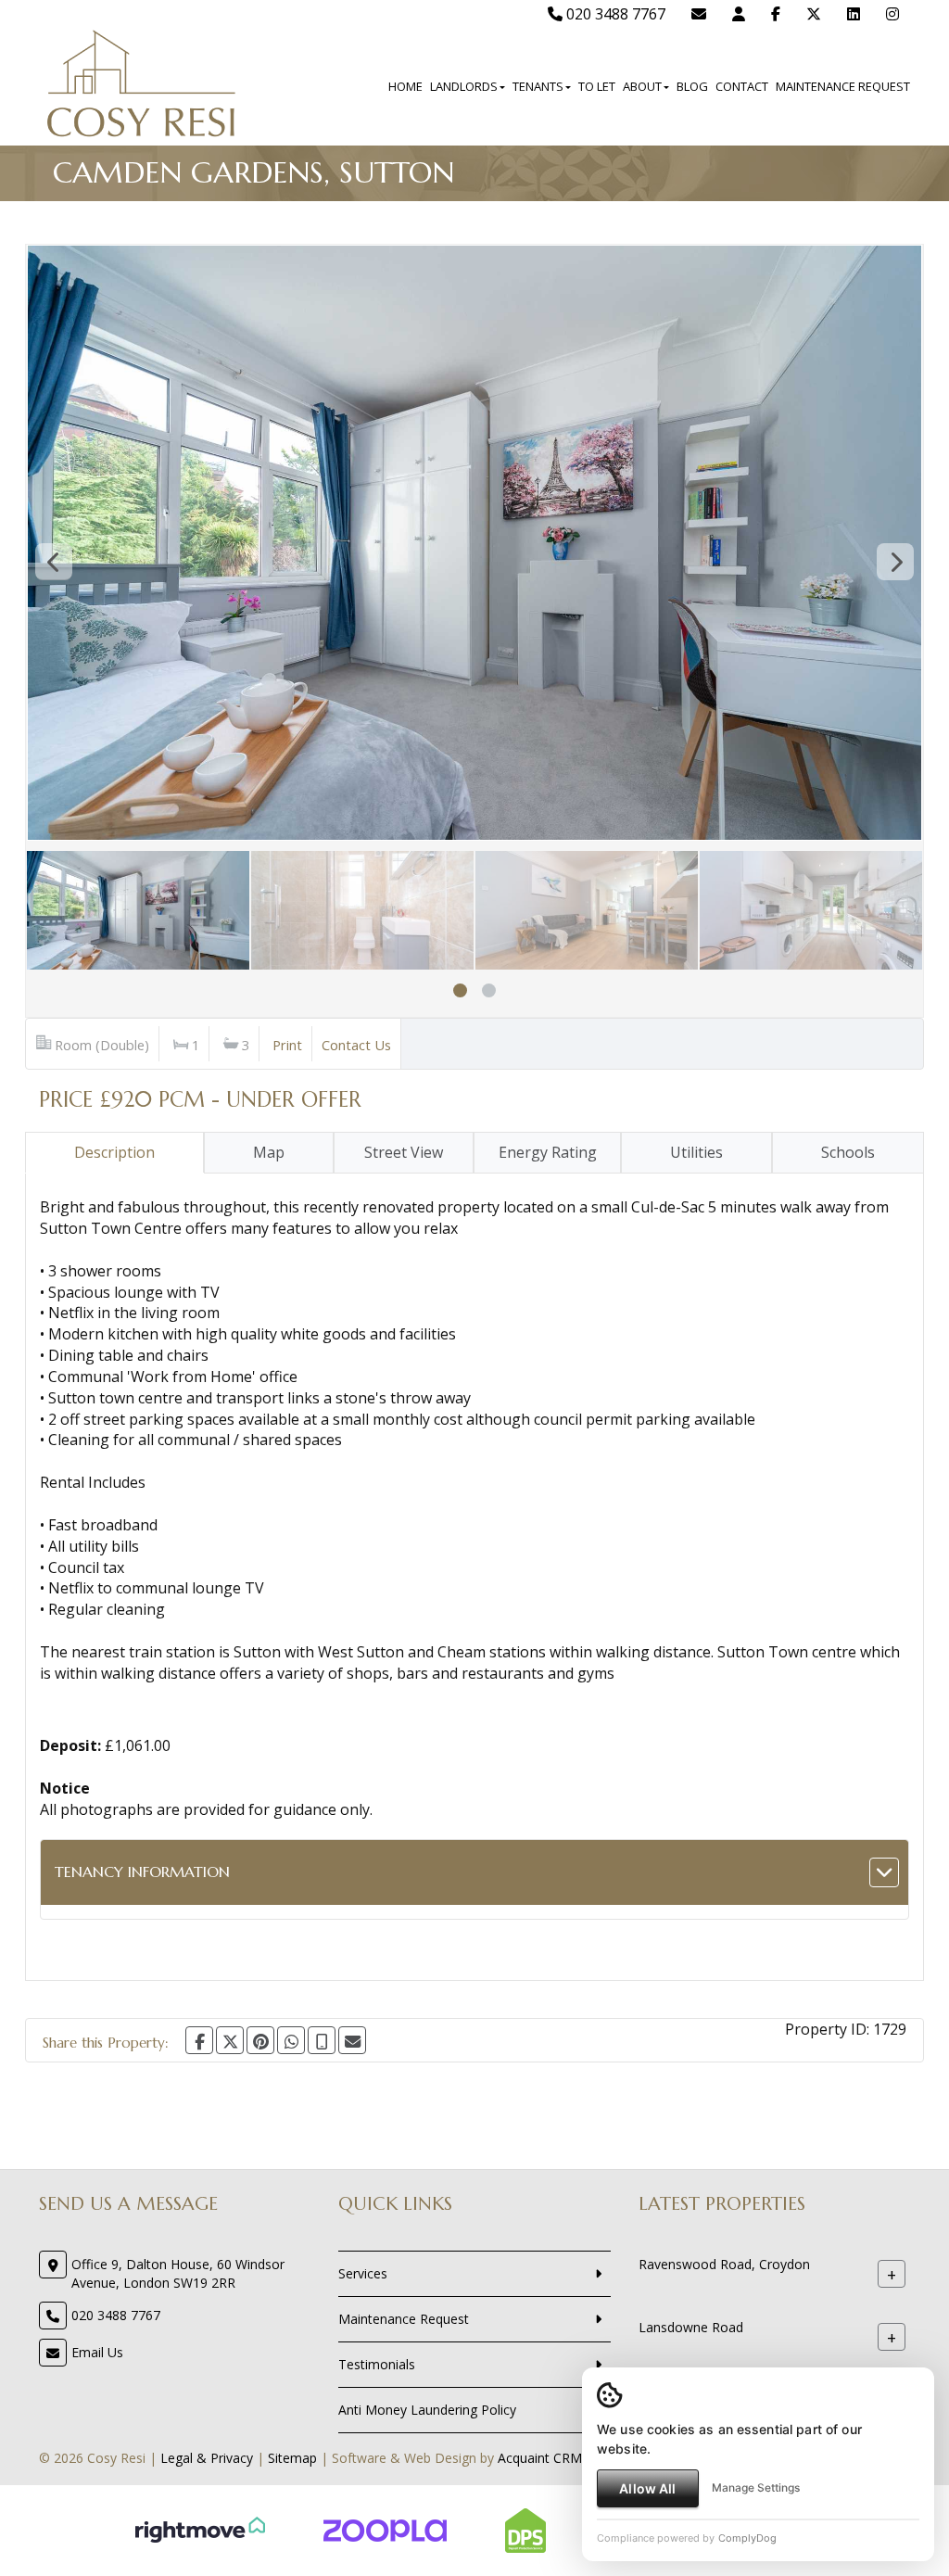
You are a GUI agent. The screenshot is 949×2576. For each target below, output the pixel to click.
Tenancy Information (142, 1872)
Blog (692, 86)
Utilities (696, 1152)
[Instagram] (892, 14)
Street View (404, 1152)
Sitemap (292, 2458)
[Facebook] (776, 14)
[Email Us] (699, 14)
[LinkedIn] (854, 14)
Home (405, 86)
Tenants (538, 86)
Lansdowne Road (691, 2327)
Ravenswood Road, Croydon (724, 2264)
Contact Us (356, 1045)
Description (114, 1152)
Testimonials (377, 2364)
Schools (848, 1152)
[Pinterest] (260, 2040)
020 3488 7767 (614, 14)
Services (363, 2273)
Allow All (647, 2488)
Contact (742, 86)
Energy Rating (548, 1152)
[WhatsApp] (291, 2040)
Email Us (97, 2352)
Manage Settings (756, 2487)
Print (287, 1045)
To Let (597, 86)
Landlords (464, 86)
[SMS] (322, 2040)
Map (269, 1152)
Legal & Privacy (207, 2458)
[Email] (352, 2040)
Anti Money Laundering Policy (427, 2410)
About (642, 86)
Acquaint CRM (540, 2458)
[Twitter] (814, 14)
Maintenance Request (843, 86)
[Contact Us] (739, 14)
